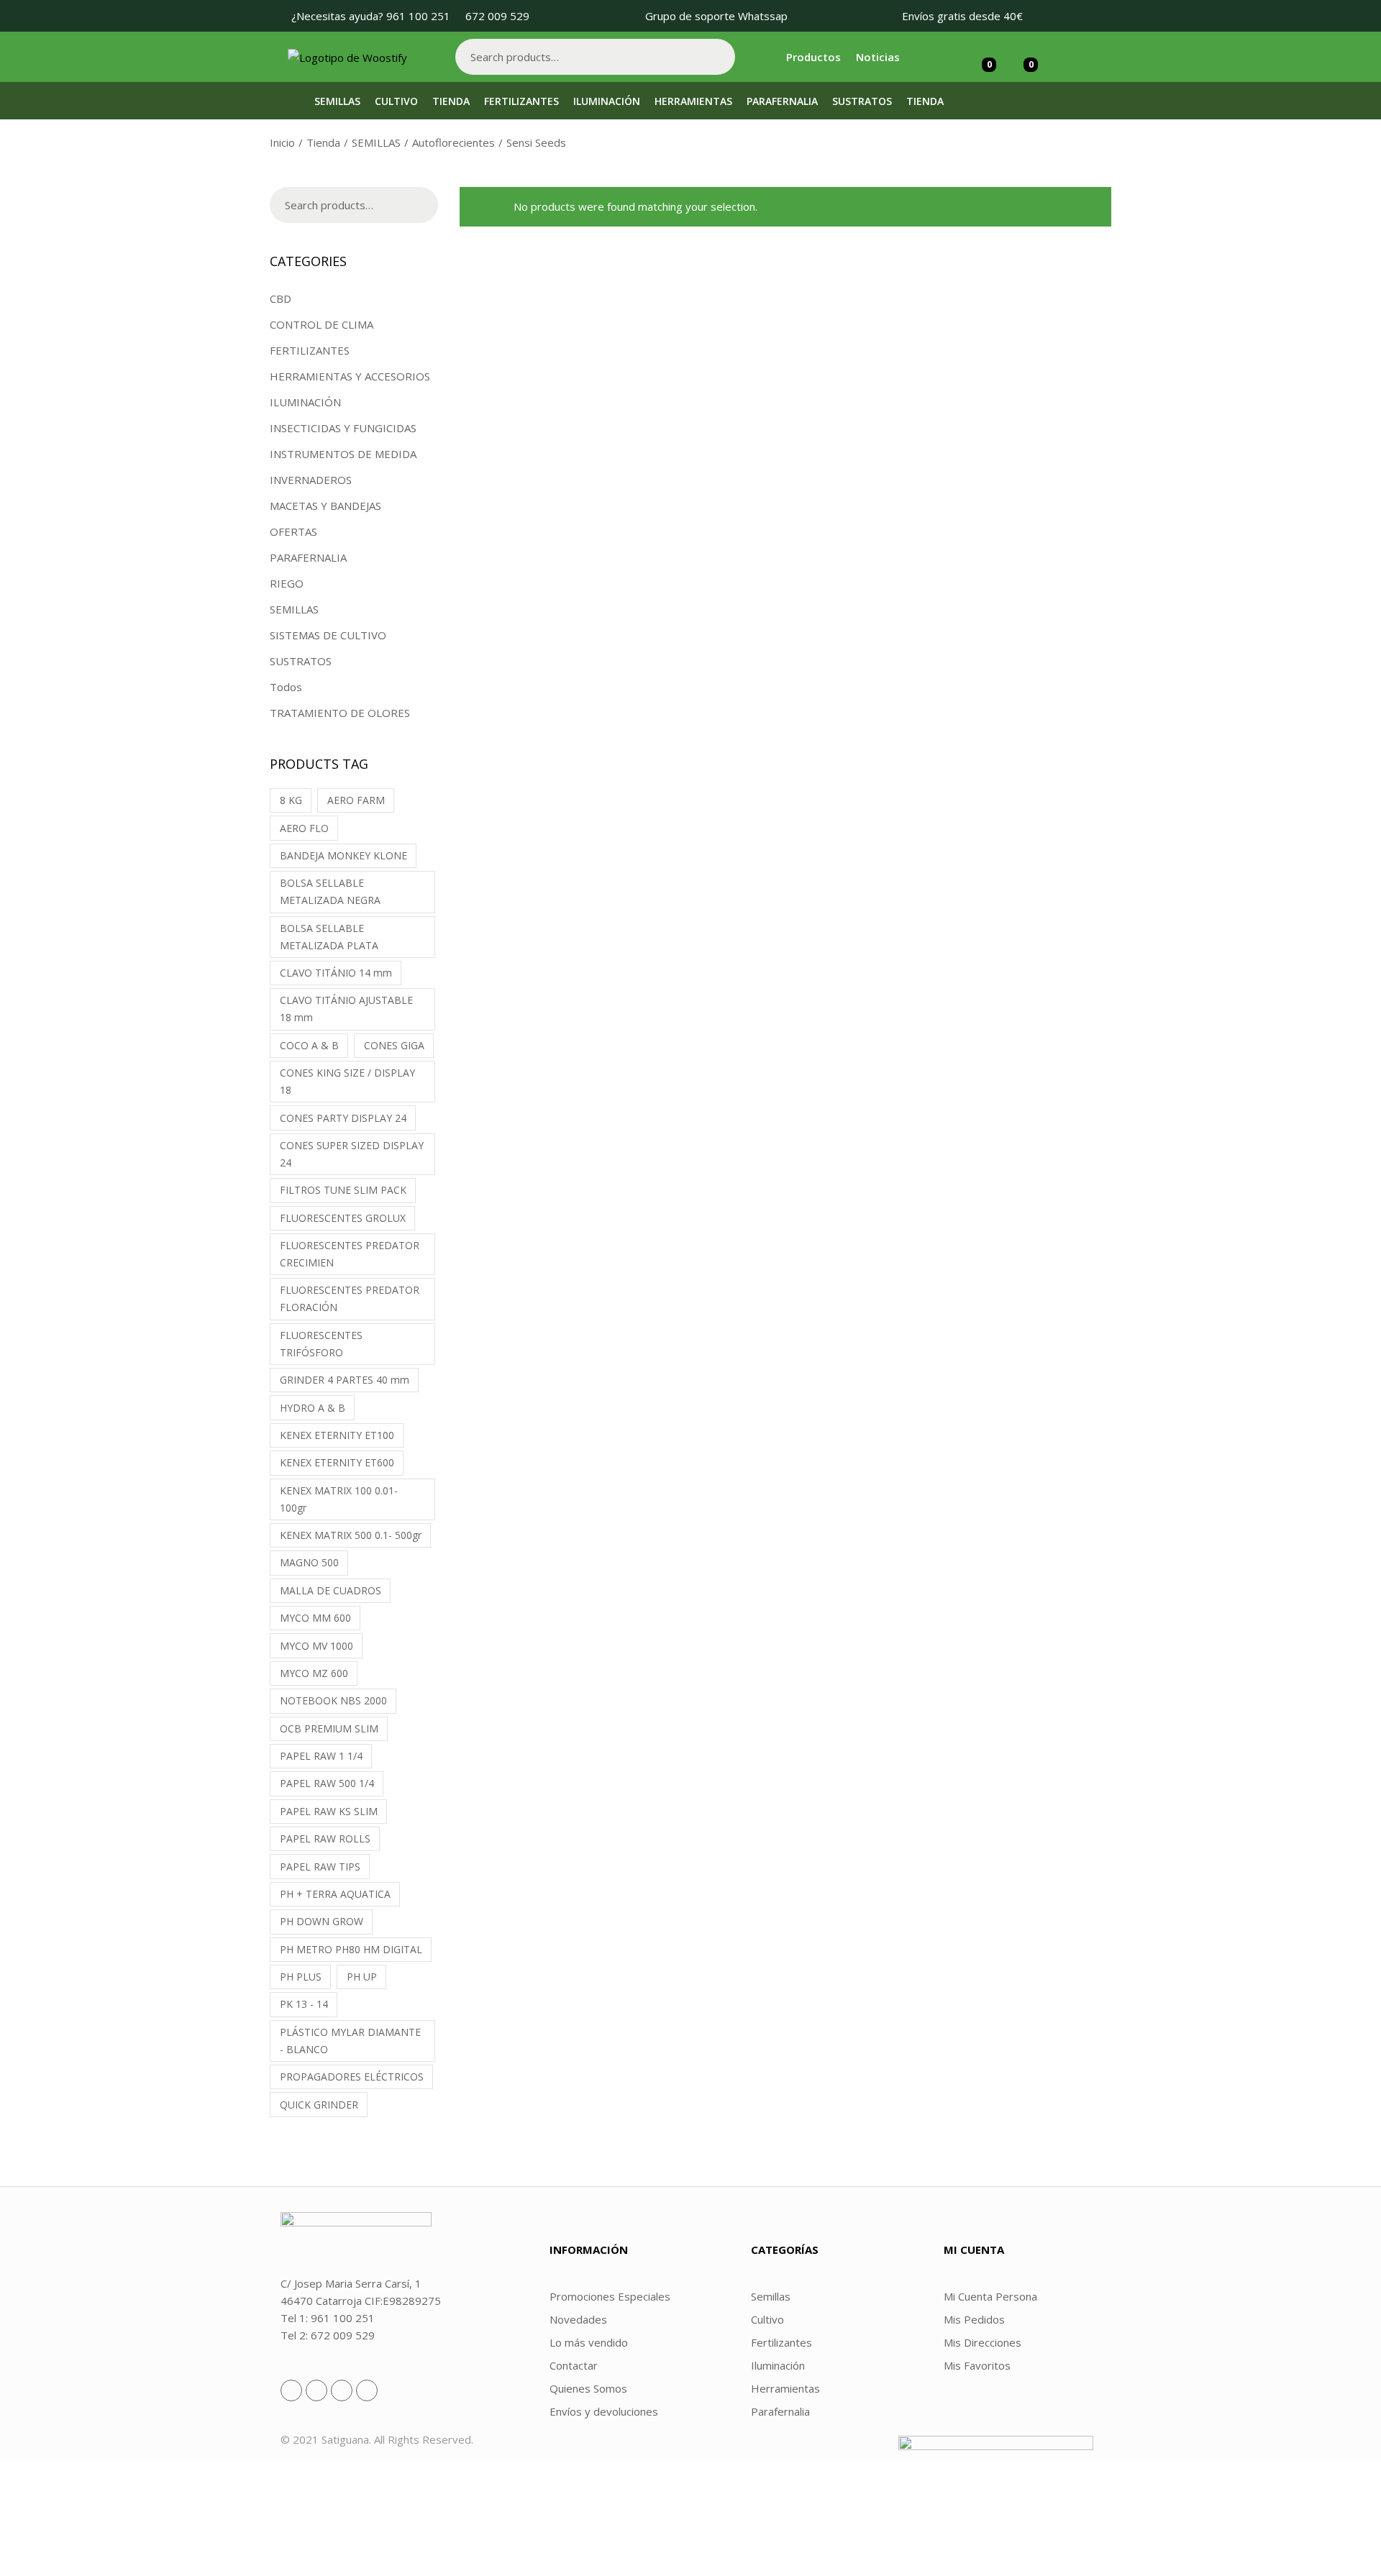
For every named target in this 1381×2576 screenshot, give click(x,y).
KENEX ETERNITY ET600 (337, 1462)
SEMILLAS (376, 142)
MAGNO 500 (309, 1562)
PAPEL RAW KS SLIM (329, 1811)
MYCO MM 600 (315, 1618)
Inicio (282, 142)
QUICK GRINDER (319, 2105)
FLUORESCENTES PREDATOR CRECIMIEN (350, 1254)
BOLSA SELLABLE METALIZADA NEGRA (330, 891)
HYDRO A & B (313, 1408)
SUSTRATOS (301, 661)
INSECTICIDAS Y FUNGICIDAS (343, 428)
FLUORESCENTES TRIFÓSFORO (321, 1344)
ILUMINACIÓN (305, 402)
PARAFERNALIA (308, 557)
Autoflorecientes (454, 142)
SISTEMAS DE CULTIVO (328, 635)
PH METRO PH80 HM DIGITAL (351, 1949)
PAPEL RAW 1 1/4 (321, 1756)
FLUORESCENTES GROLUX (343, 1218)
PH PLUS (301, 1977)
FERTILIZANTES (310, 350)
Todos (286, 687)
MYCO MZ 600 (314, 1673)
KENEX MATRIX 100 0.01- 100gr (339, 1499)
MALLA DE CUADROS (331, 1590)
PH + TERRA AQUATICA (335, 1894)
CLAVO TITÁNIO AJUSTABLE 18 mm (346, 1009)
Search (717, 57)
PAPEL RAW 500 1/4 (327, 1783)
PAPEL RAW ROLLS (325, 1839)
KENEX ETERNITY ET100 (337, 1435)
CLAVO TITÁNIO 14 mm (336, 973)
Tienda (323, 142)
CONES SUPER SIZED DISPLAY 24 (352, 1154)
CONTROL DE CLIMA (322, 324)
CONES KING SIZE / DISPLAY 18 (347, 1081)
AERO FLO (304, 828)
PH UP (362, 1977)
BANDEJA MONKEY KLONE (343, 855)
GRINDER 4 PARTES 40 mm (345, 1380)
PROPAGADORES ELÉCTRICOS (352, 2077)
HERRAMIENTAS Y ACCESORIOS (350, 376)
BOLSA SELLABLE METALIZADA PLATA (329, 937)
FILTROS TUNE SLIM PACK (343, 1190)
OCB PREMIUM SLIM (329, 1728)
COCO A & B (309, 1045)
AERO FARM (356, 800)
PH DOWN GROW (322, 1921)
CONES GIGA (394, 1045)
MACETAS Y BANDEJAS (325, 506)
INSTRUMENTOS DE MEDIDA (343, 454)
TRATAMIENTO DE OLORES (340, 713)
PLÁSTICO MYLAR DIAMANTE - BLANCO (350, 2041)
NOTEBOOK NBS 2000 (333, 1700)
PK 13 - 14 (304, 2004)
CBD (281, 298)
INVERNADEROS (311, 480)
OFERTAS (293, 531)
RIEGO (287, 583)
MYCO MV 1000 (316, 1646)
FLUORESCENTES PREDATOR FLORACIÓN (350, 1298)
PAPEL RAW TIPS (320, 1867)
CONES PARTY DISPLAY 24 (343, 1118)
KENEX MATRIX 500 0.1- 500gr (351, 1535)
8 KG (291, 800)
